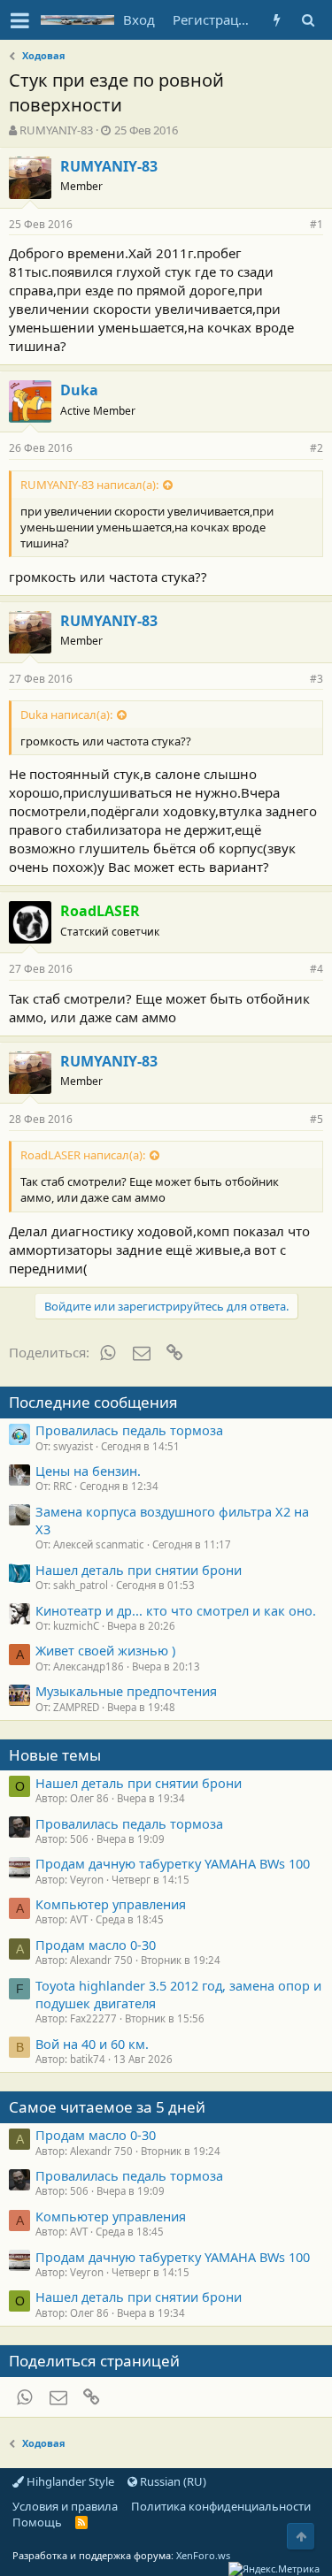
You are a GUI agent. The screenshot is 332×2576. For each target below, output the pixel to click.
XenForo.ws (203, 2555)
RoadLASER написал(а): (83, 1155)
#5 (317, 1119)
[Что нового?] (277, 20)
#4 (317, 969)
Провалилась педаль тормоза (129, 1430)
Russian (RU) (172, 2481)
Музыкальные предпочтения (126, 1691)
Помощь (37, 2522)
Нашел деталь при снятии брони (139, 1570)
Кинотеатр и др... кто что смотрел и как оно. (176, 1610)
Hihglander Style (69, 2481)
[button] (20, 20)
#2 (317, 448)
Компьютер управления (111, 1904)
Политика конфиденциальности (221, 2506)
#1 (317, 224)
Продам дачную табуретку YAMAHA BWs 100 (173, 1863)
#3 (317, 679)
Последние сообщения (93, 1402)
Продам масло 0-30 (96, 1945)
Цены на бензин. (88, 1471)
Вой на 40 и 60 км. (92, 2044)
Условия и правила (65, 2506)
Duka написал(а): (66, 715)
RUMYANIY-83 (56, 130)
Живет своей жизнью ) (105, 1650)
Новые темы (55, 1755)
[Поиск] (308, 20)
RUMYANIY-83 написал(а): (89, 485)
